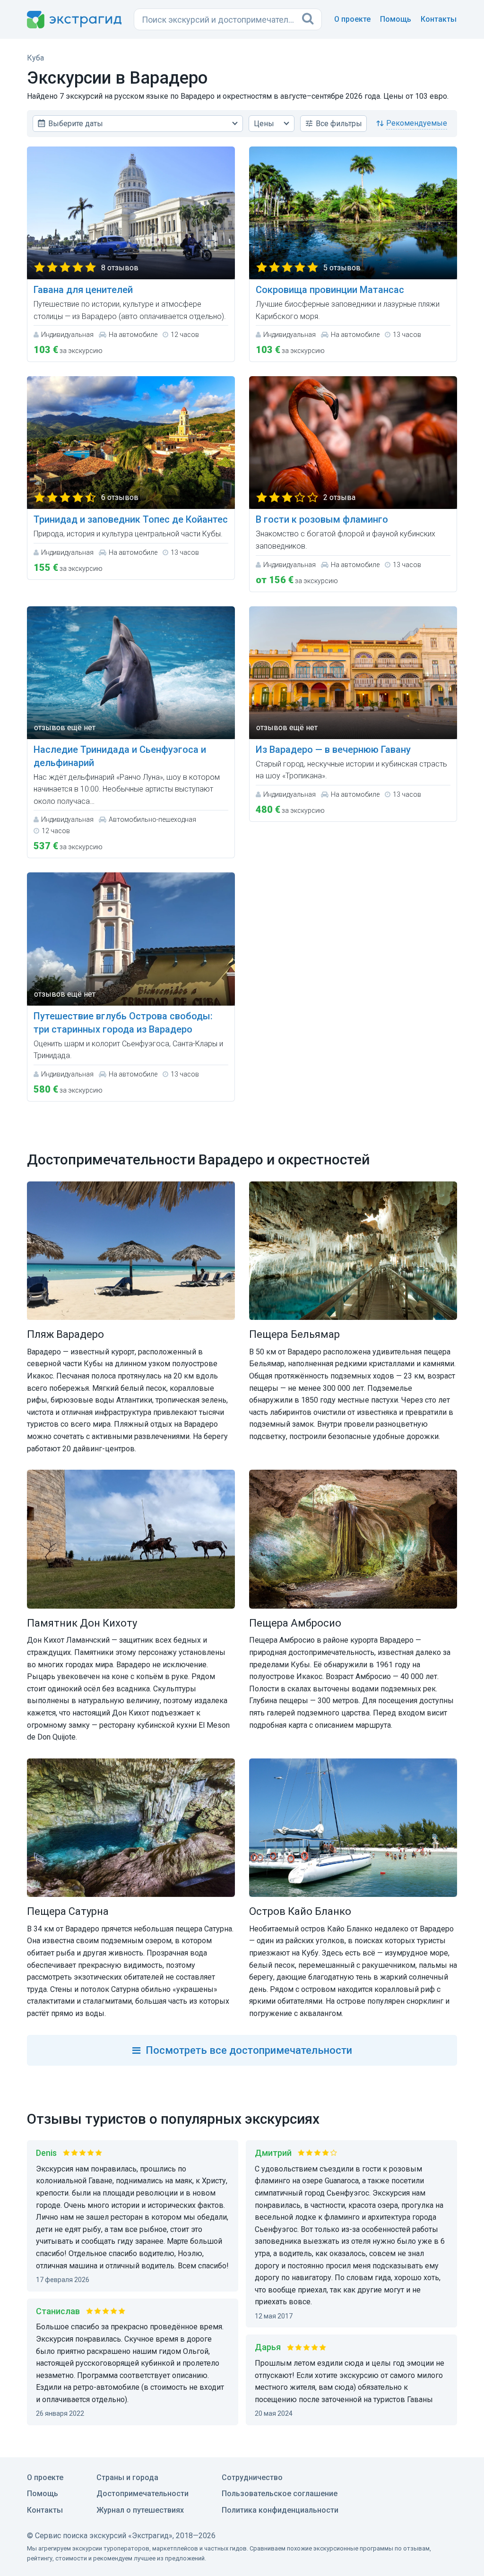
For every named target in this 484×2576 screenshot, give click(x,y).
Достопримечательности (143, 2494)
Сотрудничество (252, 2477)
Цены (264, 124)
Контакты (439, 19)
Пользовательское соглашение (280, 2494)
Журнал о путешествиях (140, 2510)
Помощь (396, 19)
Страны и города (127, 2477)
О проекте (352, 19)
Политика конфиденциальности (280, 2510)
